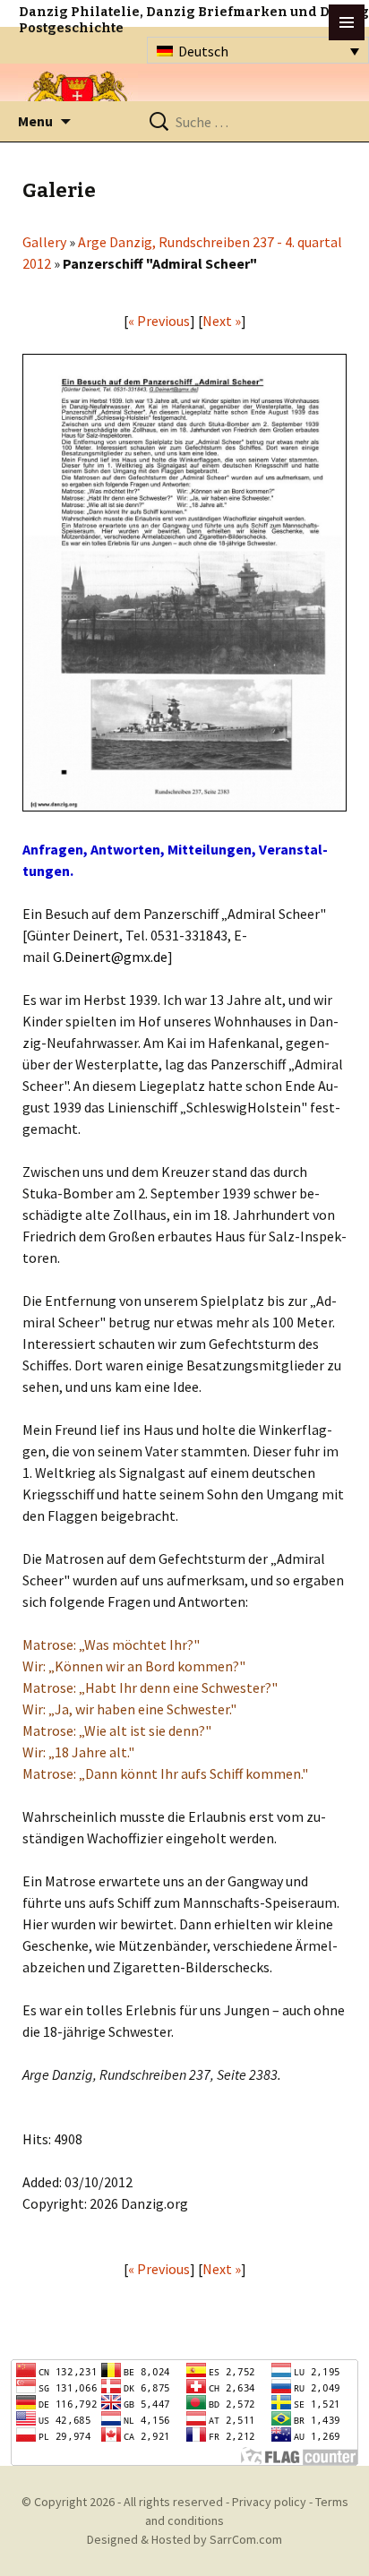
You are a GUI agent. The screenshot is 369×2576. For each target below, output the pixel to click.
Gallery (44, 242)
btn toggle (347, 22)
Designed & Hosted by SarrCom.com (184, 2539)
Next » (222, 321)
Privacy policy (269, 2502)
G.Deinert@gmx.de (110, 957)
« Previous (159, 321)
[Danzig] (78, 100)
